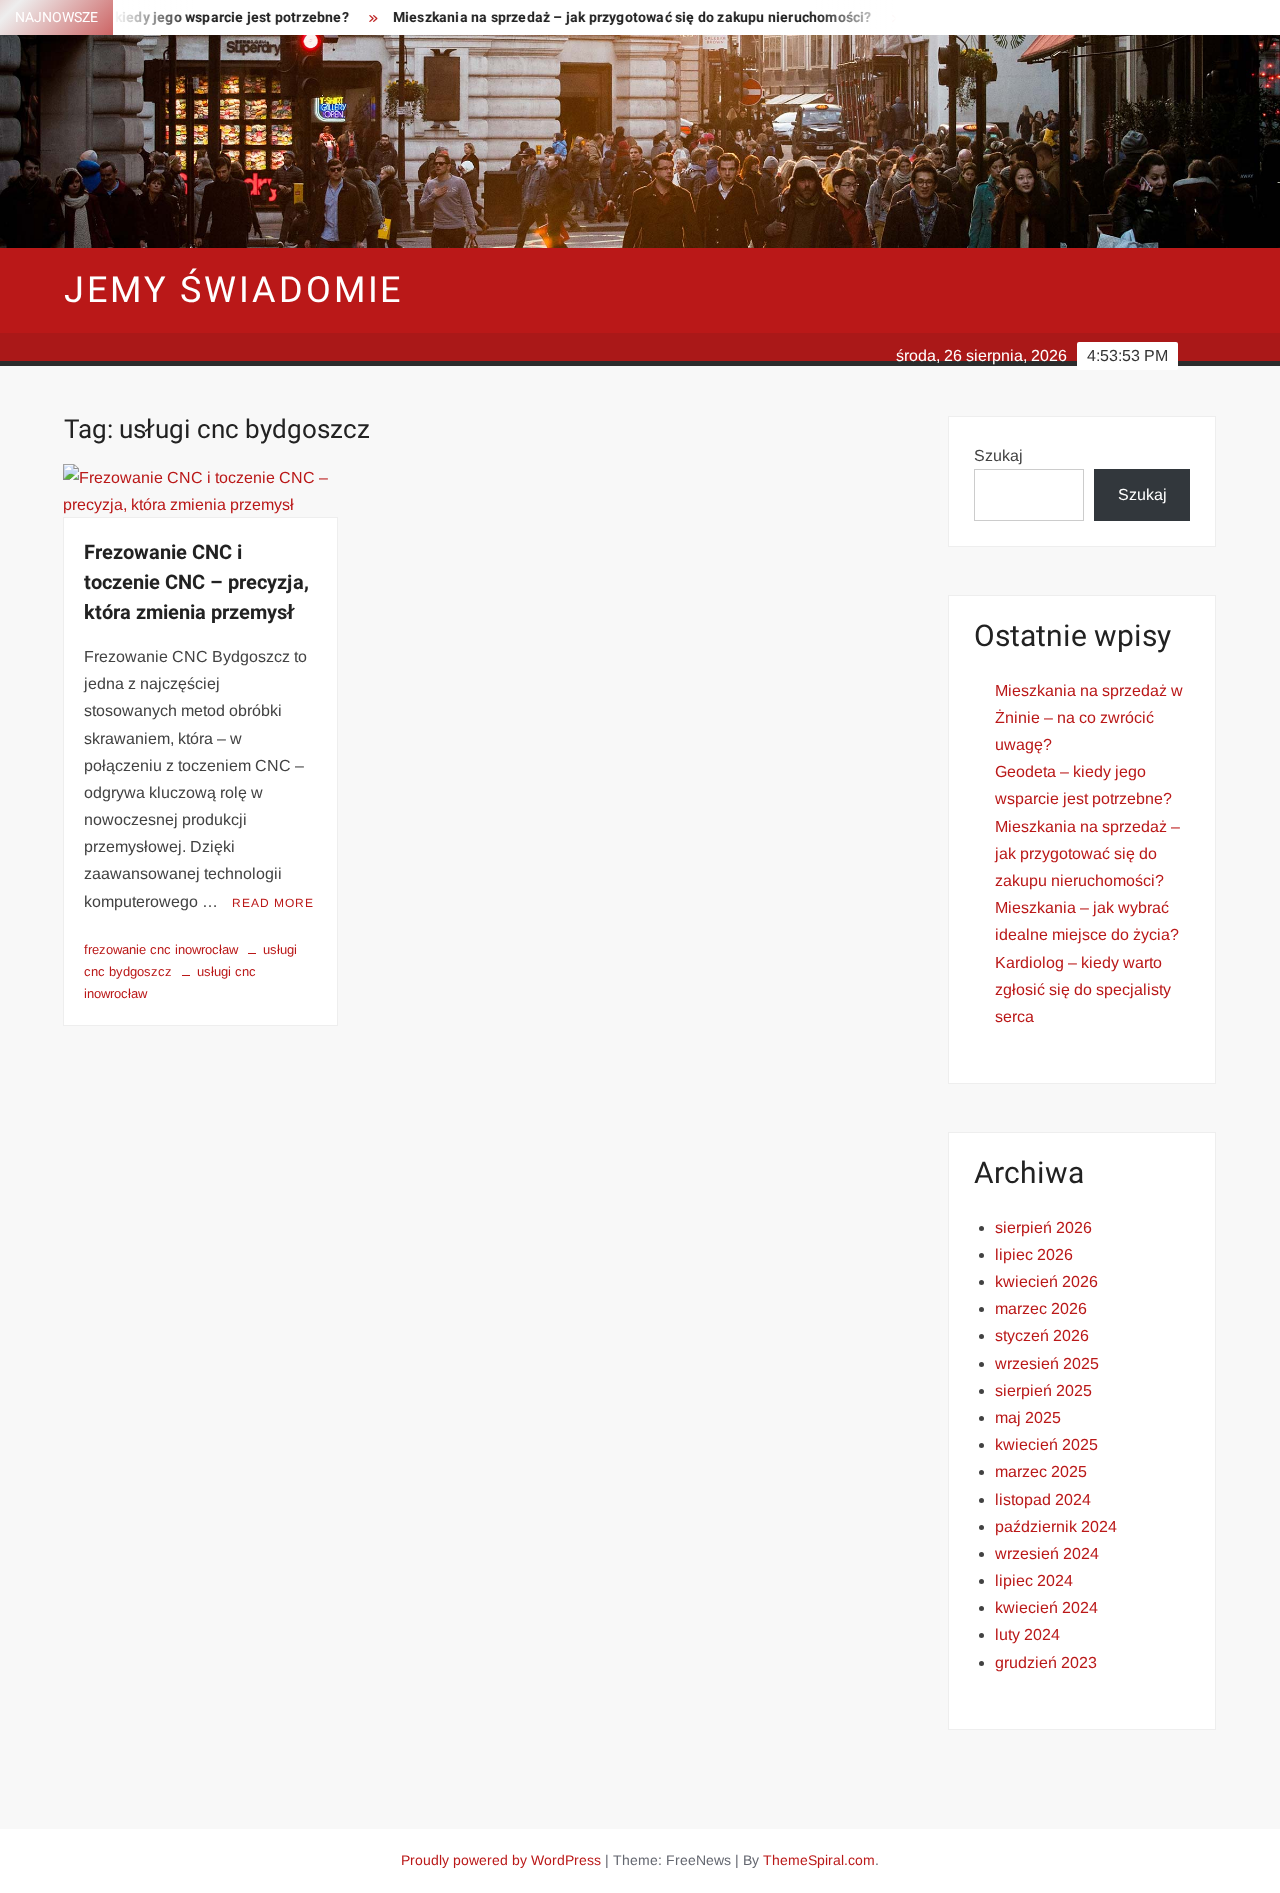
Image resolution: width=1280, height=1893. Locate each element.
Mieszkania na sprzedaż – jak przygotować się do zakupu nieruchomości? (599, 17)
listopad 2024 (1043, 1499)
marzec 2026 (1041, 1308)
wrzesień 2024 (1047, 1553)
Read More (273, 903)
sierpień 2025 (1043, 1390)
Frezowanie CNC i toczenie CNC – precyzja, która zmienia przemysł (196, 582)
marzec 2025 (1041, 1471)
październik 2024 (1056, 1526)
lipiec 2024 (1034, 1580)
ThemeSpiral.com (819, 1860)
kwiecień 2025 (1046, 1444)
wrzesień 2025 (1047, 1363)
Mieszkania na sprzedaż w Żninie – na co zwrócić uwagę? (1089, 717)
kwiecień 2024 (1046, 1607)
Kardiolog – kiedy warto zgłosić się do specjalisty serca (1083, 989)
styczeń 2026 (1042, 1335)
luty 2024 (1027, 1634)
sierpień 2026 (1043, 1227)
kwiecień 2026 (1046, 1281)
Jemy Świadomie (233, 290)
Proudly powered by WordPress (501, 1860)
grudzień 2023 (1046, 1662)
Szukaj (998, 455)
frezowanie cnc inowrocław (161, 949)
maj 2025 (1028, 1417)
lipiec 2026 (1034, 1254)
